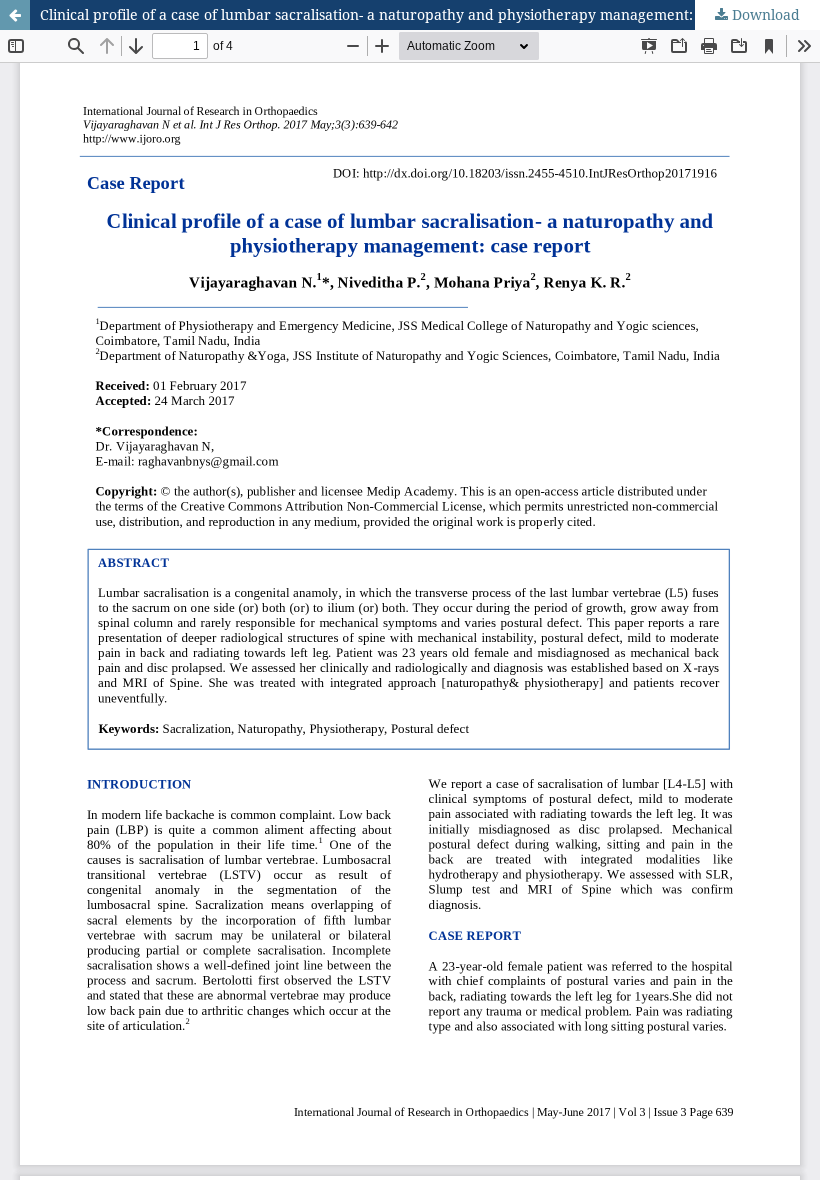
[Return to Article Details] (15, 15)
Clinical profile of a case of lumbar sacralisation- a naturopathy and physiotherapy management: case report (407, 14)
